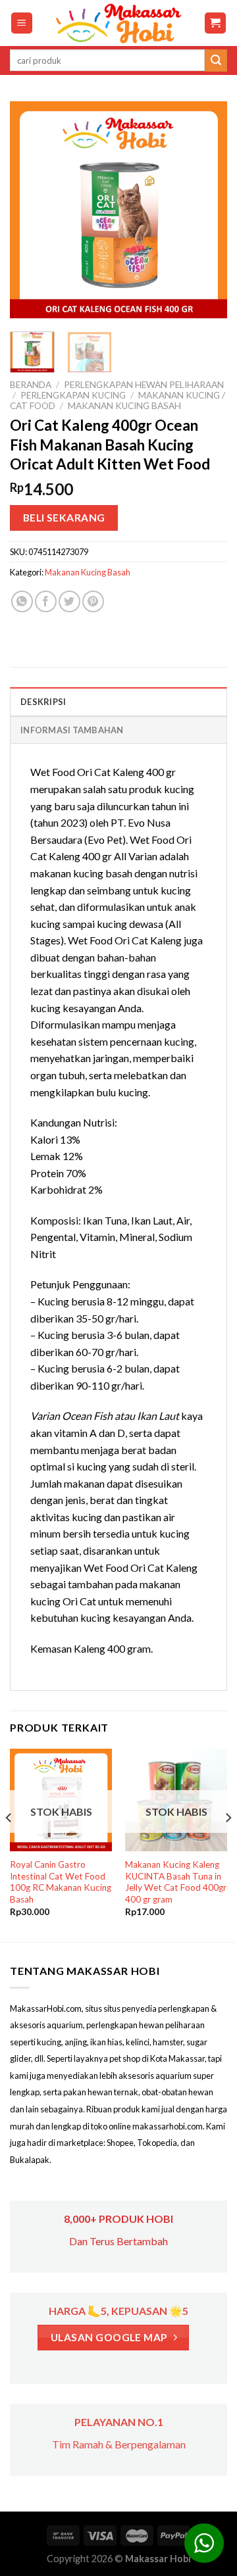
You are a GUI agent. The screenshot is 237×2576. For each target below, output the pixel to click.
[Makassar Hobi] (118, 23)
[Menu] (22, 23)
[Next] (206, 210)
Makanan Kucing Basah (124, 406)
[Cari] (216, 61)
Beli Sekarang (64, 518)
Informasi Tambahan (72, 730)
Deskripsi (43, 702)
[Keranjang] (216, 23)
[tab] (118, 701)
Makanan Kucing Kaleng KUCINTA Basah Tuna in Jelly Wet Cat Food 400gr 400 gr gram (176, 1882)
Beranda (31, 385)
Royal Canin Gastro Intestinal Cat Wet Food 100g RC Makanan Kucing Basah (61, 1882)
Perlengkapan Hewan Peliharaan (144, 385)
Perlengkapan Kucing (73, 395)
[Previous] (31, 210)
